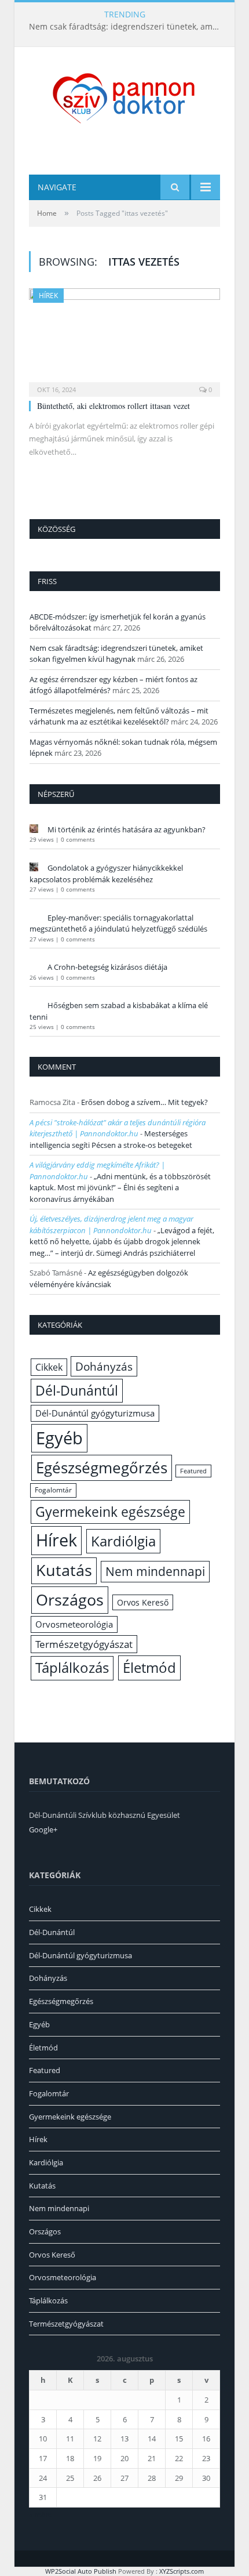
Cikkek (49, 1367)
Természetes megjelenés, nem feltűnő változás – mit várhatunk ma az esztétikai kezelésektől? (119, 716)
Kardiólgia (123, 1541)
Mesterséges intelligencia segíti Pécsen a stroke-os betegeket (111, 1139)
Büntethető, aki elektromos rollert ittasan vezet (113, 406)
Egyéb (59, 1438)
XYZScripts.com (182, 2571)
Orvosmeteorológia (74, 1624)
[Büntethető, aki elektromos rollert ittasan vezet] (124, 339)
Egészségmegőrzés (102, 1468)
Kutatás (64, 1570)
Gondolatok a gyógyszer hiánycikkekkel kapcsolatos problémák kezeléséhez (106, 874)
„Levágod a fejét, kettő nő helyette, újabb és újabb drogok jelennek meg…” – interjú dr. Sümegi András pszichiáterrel (122, 1242)
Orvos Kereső (143, 1602)
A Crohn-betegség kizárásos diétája (107, 967)
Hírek (48, 296)
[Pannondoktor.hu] (124, 97)
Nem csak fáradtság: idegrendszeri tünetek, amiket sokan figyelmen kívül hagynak (127, 27)
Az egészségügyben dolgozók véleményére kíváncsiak (109, 1278)
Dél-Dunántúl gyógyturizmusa (95, 1413)
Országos (70, 1599)
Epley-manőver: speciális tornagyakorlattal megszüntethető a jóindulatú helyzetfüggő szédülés (118, 923)
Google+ (43, 1829)
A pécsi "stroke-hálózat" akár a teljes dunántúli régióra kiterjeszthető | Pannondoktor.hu (118, 1128)
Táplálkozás (72, 1668)
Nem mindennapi (155, 1571)
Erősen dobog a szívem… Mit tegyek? (144, 1102)
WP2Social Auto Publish (81, 2571)
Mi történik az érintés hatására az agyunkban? (127, 829)
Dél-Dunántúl (77, 1390)
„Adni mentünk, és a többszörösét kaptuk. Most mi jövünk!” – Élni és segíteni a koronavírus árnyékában (120, 1188)
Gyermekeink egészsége (110, 1512)
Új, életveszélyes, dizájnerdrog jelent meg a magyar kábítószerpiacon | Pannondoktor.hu (111, 1224)
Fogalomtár (53, 1490)
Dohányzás (104, 1366)
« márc (40, 2515)
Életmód (149, 1667)
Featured (193, 1471)
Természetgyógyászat (84, 1644)
